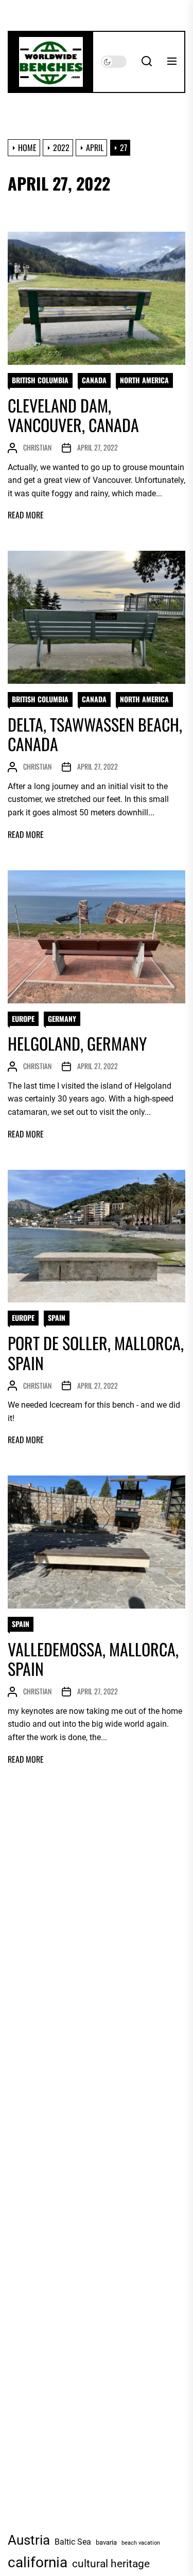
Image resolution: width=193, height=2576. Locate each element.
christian (37, 447)
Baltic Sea (73, 2542)
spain (57, 1318)
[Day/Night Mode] (114, 62)
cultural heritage (111, 2564)
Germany (62, 1019)
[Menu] (172, 62)
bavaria (106, 2542)
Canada (94, 380)
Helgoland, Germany (77, 1043)
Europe (23, 1019)
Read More (26, 515)
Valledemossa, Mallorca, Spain (93, 1659)
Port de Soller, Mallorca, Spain (96, 1352)
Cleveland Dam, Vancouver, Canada (73, 415)
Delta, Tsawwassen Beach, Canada (95, 734)
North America (144, 380)
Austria (29, 2540)
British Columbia (40, 380)
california (38, 2562)
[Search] (147, 62)
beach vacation (141, 2543)
